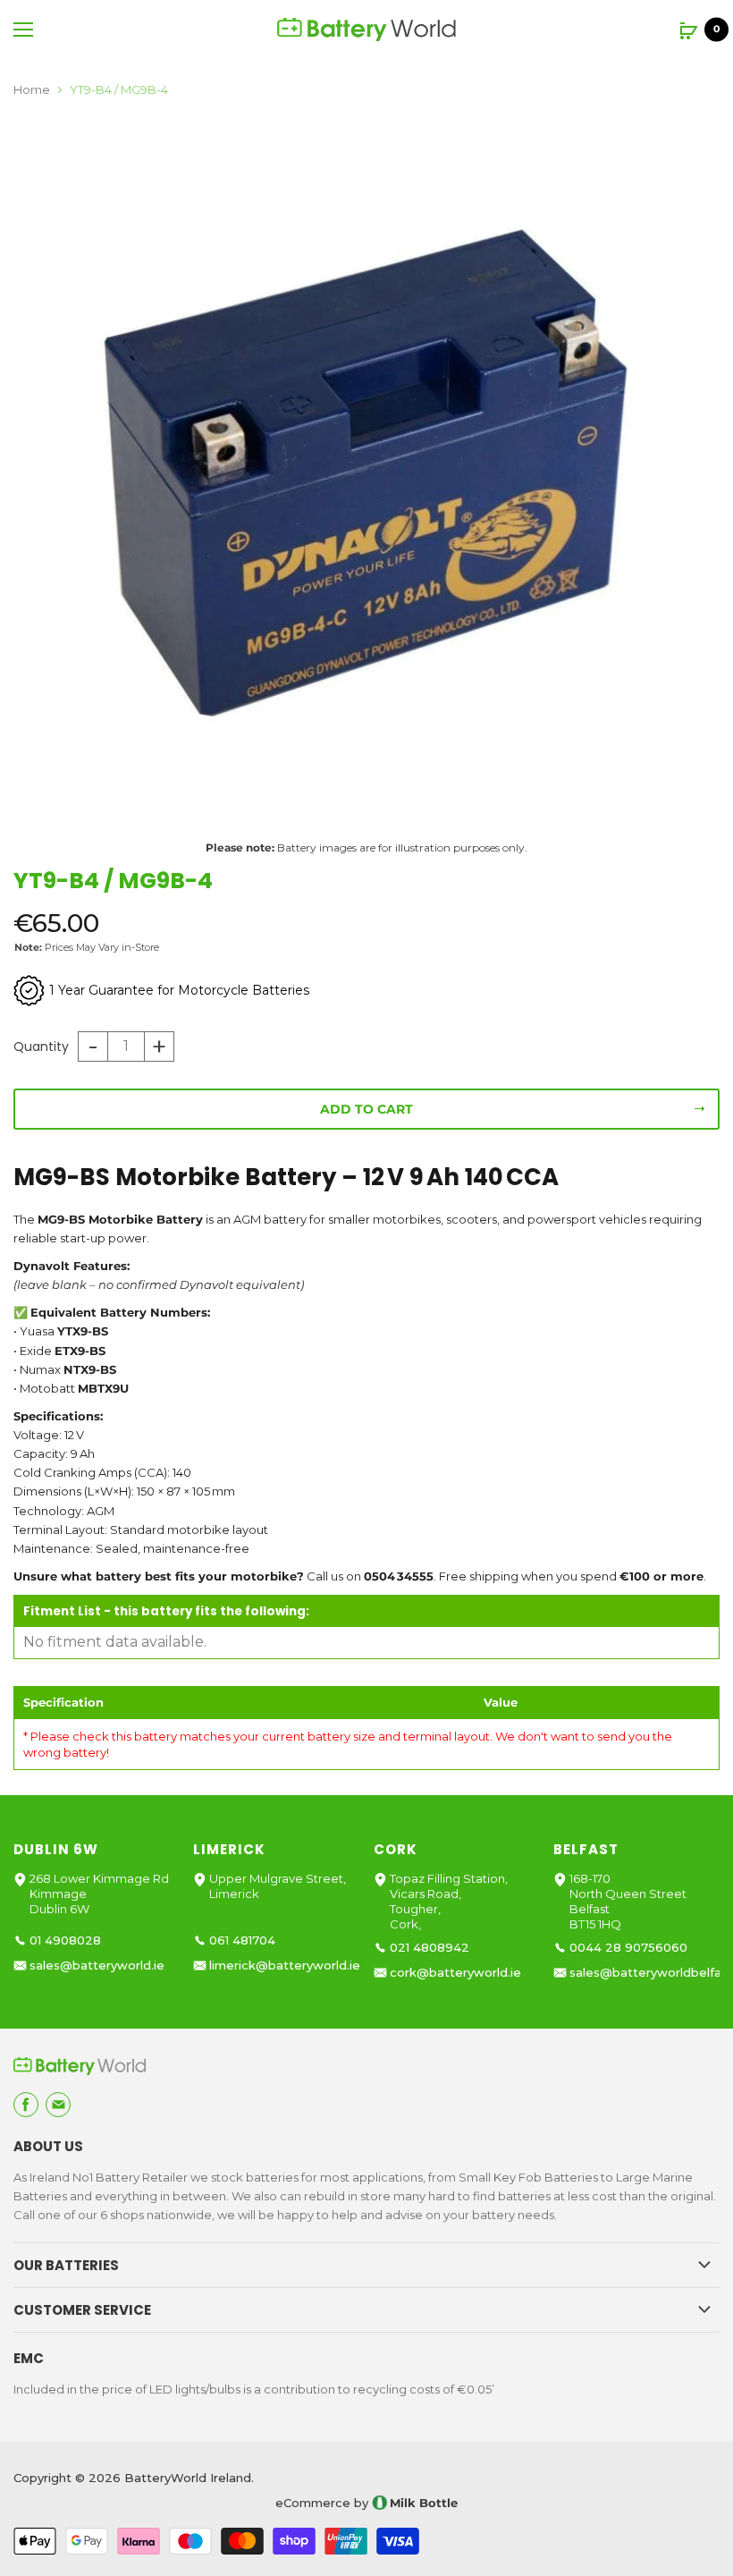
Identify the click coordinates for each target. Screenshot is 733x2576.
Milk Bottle (424, 2503)
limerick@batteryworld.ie (285, 1966)
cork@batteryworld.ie (455, 1973)
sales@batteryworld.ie (97, 1966)
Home (32, 90)
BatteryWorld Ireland (188, 2478)
